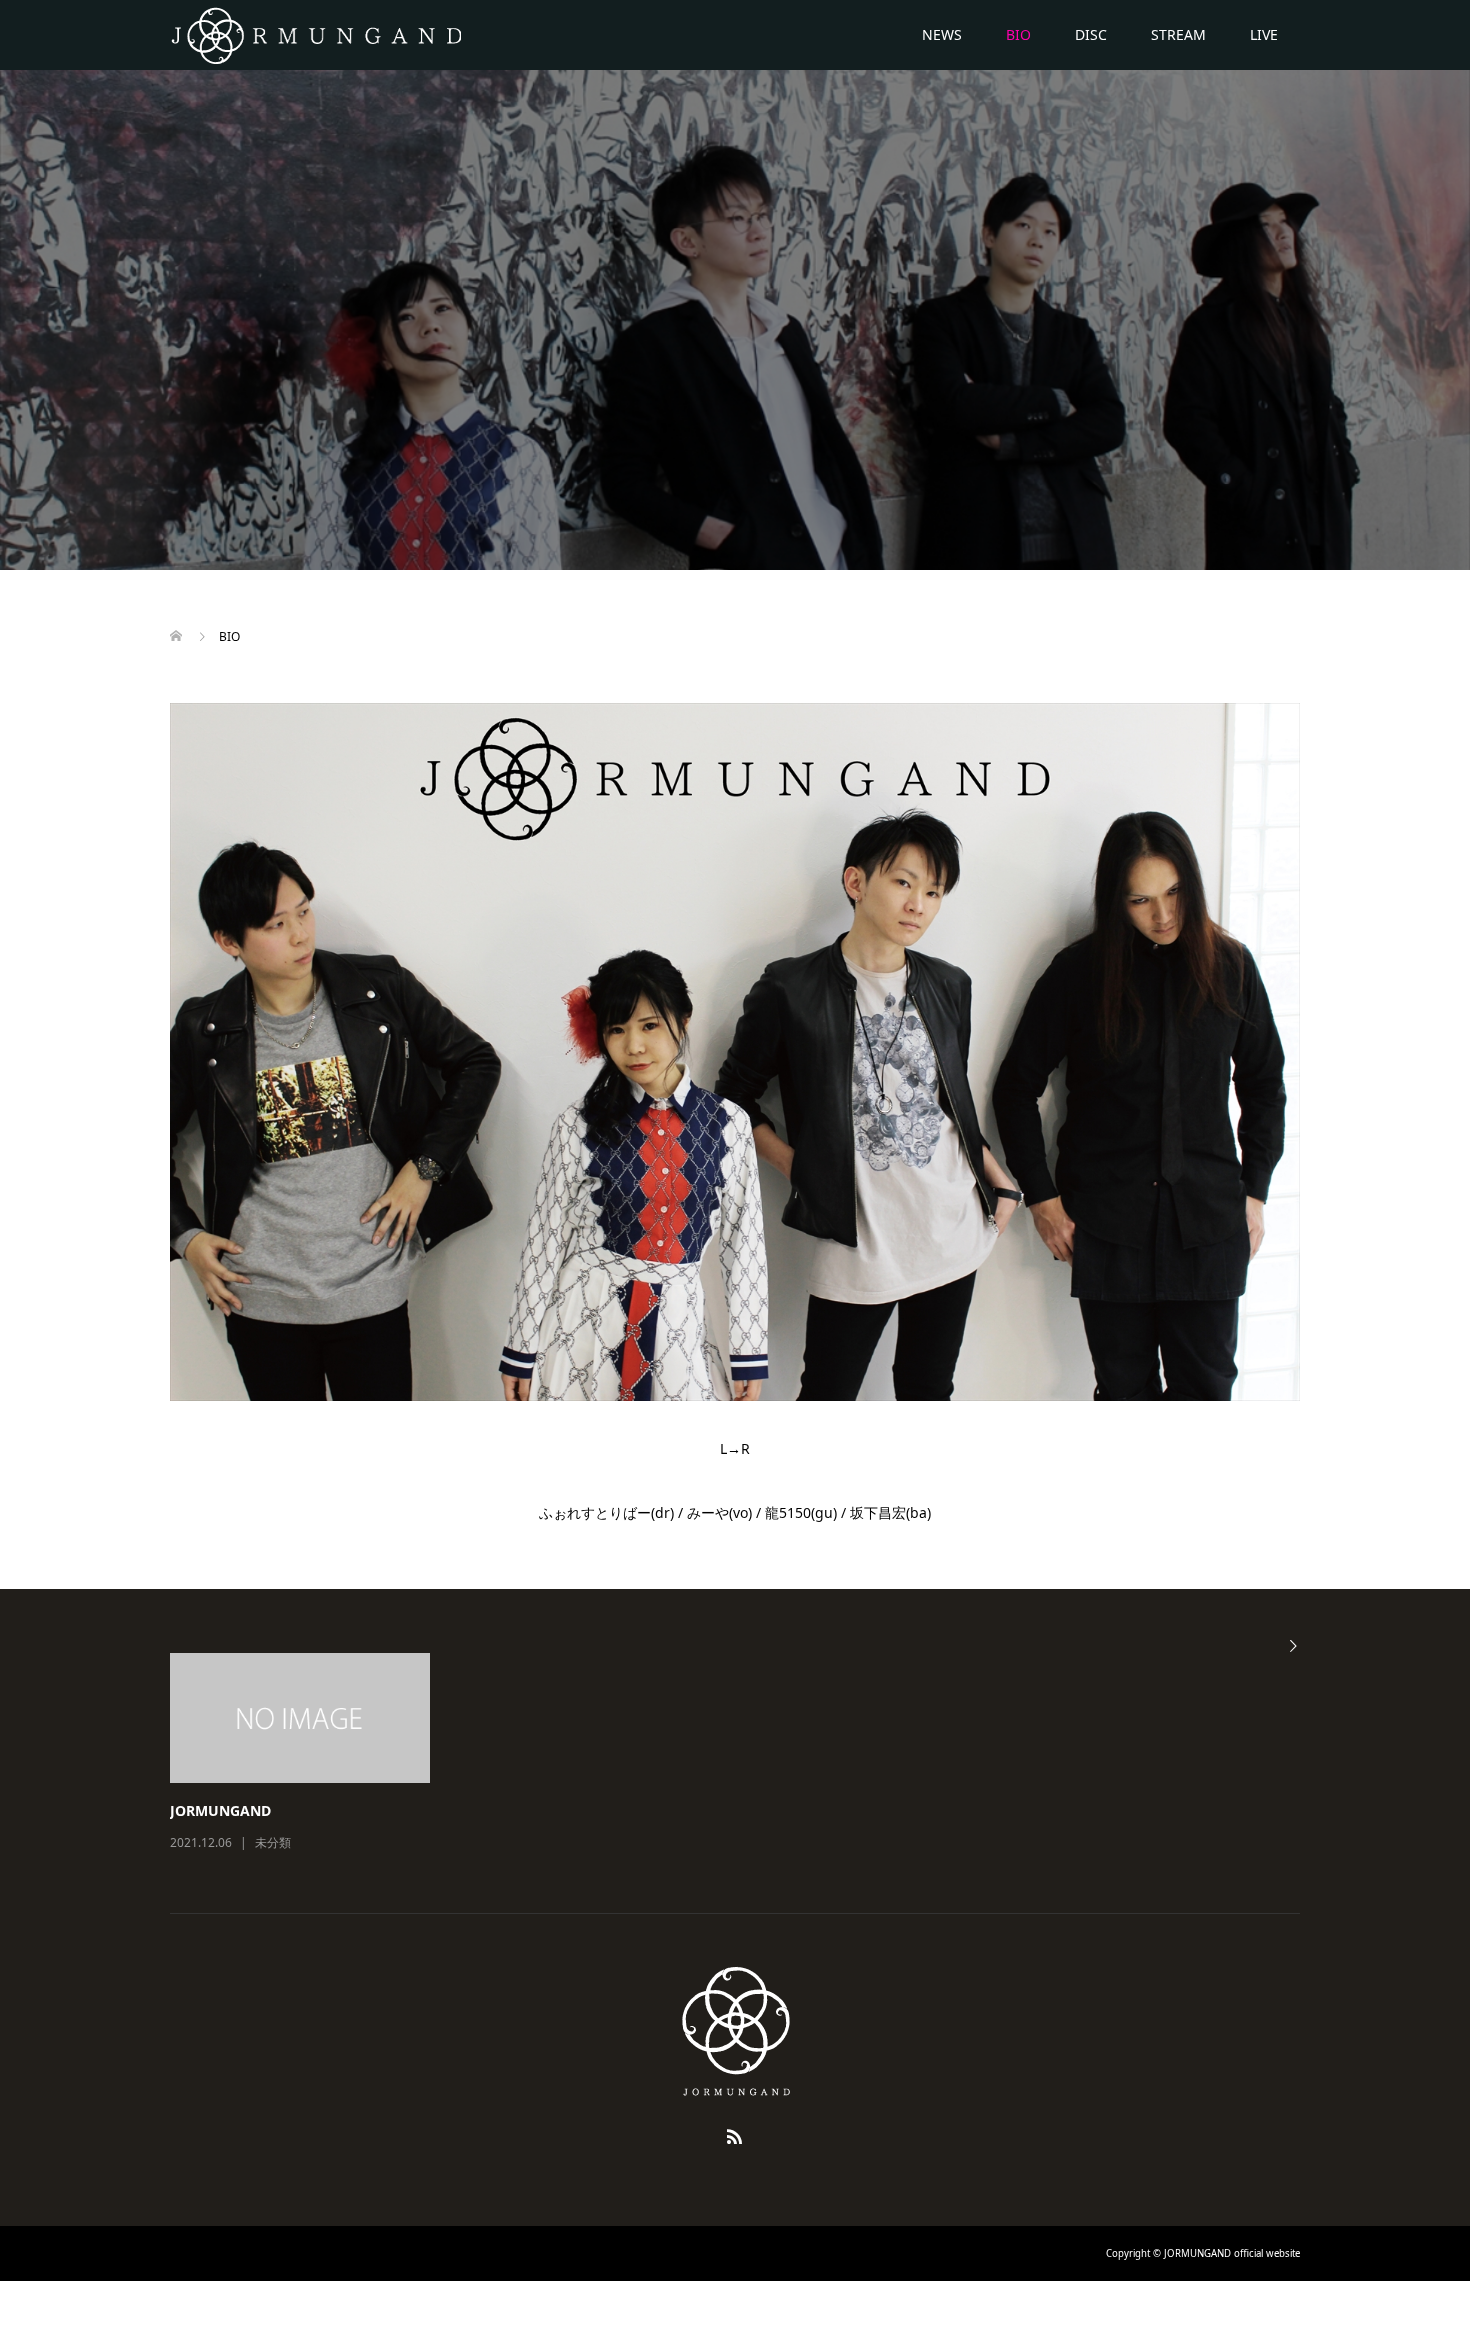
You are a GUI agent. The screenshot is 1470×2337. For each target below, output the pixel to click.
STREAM (1178, 34)
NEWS (942, 34)
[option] (750, 1754)
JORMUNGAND (220, 1810)
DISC (1091, 34)
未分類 (273, 1842)
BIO (1018, 34)
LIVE (1264, 34)
